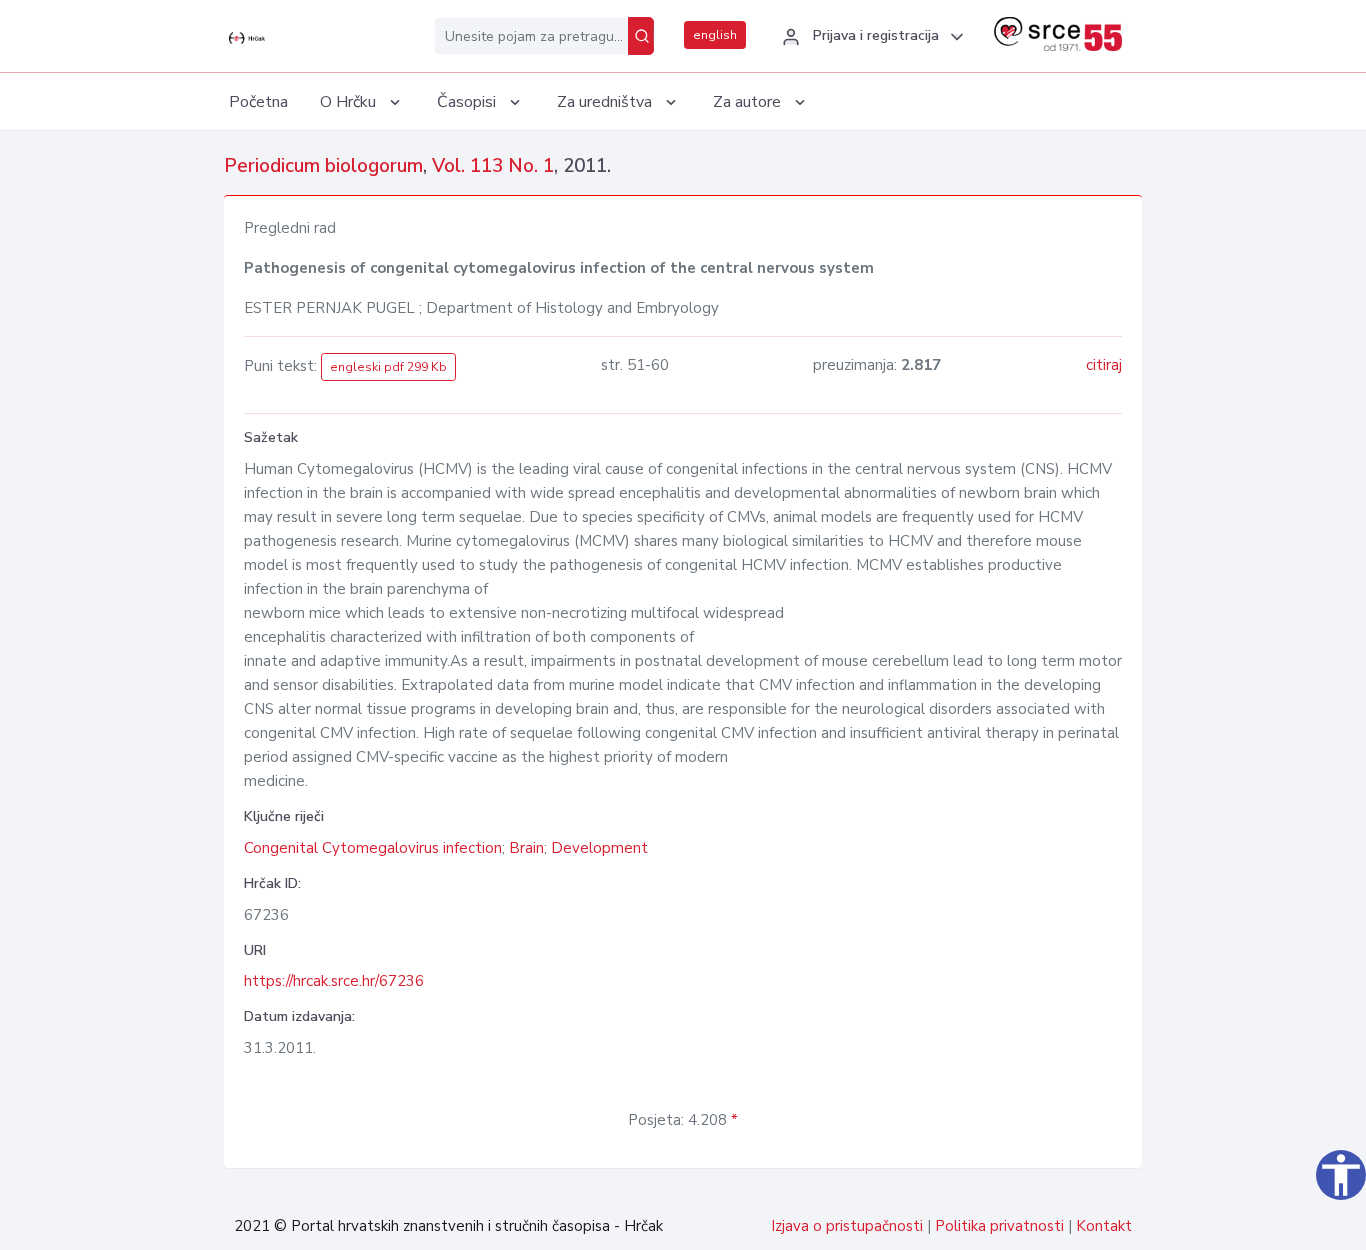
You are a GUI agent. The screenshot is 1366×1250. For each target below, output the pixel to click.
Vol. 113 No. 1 (493, 166)
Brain (526, 848)
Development (599, 848)
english (715, 35)
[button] (870, 37)
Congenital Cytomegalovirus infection (373, 848)
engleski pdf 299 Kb (388, 367)
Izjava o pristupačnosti (847, 1226)
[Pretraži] (641, 36)
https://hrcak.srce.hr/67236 (334, 981)
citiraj (1104, 365)
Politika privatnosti (999, 1226)
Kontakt (1104, 1226)
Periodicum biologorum (323, 166)
